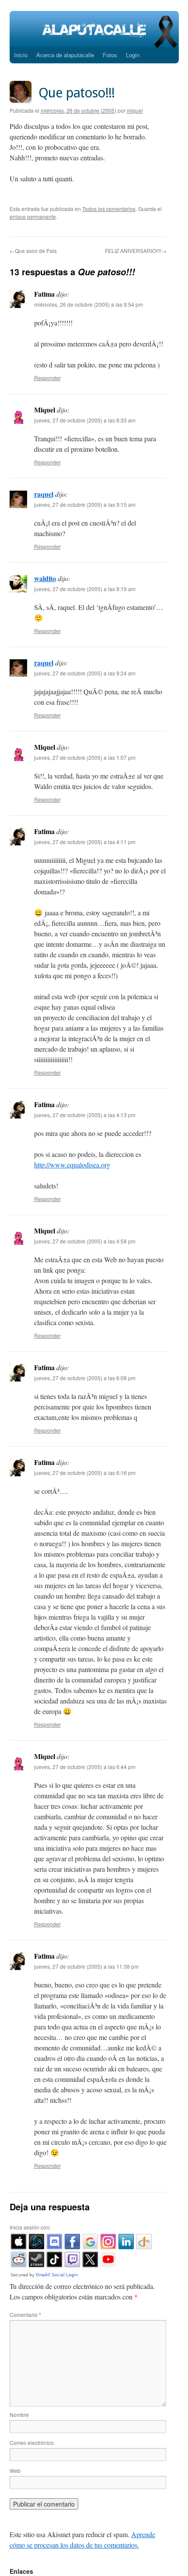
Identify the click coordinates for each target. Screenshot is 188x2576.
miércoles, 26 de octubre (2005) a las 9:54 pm (89, 304)
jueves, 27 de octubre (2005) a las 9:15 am (85, 504)
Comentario (25, 2315)
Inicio (21, 55)
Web (15, 2470)
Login (133, 55)
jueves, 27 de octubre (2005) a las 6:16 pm (85, 1473)
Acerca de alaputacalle (65, 55)
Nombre (19, 2415)
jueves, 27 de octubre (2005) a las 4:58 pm (85, 1241)
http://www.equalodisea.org (72, 1165)
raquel (44, 494)
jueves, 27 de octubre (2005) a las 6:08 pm (85, 1378)
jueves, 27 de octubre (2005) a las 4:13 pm (85, 1115)
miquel (135, 110)
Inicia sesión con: (30, 2227)
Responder (47, 378)
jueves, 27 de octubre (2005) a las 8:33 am (85, 420)
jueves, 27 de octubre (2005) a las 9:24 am (85, 673)
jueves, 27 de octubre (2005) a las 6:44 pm (85, 1767)
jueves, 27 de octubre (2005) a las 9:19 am (85, 589)
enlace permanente (33, 216)
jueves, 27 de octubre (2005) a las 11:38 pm (86, 1966)
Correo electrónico (32, 2443)
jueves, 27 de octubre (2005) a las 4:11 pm (85, 842)
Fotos (110, 55)
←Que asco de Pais (33, 251)
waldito (45, 578)
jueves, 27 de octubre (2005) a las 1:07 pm (85, 757)
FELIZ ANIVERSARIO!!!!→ (136, 251)
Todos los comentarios (109, 209)
